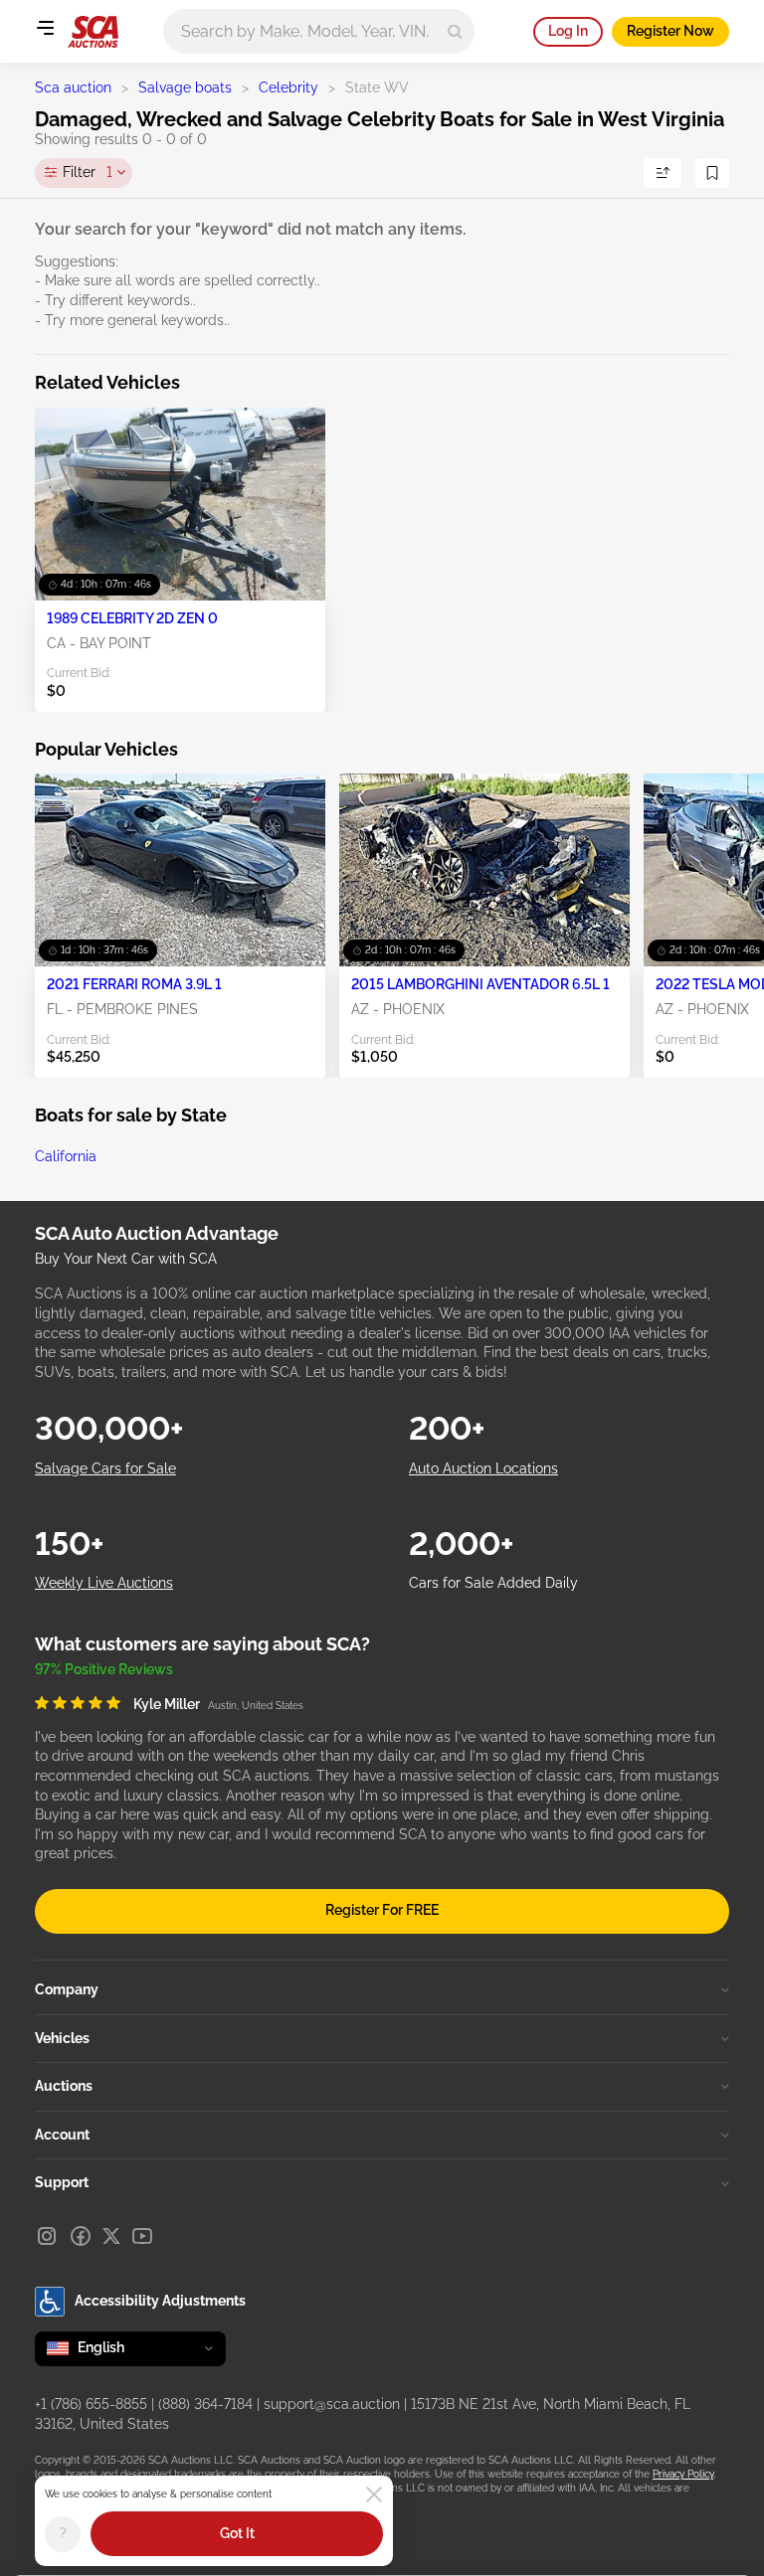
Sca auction (73, 87)
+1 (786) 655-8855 (91, 2404)
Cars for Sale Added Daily (493, 1583)
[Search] (455, 31)
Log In (568, 31)
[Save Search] (712, 173)
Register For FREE (382, 1910)
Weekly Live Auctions (104, 1583)
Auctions (64, 2086)
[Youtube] (142, 2236)
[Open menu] (45, 28)
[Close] (374, 2494)
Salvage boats (185, 87)
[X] (111, 2236)
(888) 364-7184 (205, 2404)
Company (67, 1989)
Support (62, 2182)
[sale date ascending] (663, 173)
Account (62, 2135)
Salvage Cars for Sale (105, 1468)
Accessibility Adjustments (160, 2301)
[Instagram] (47, 2236)
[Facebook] (81, 2236)
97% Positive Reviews (104, 1669)
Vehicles (62, 2038)
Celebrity (288, 87)
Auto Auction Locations (483, 1468)
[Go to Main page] (93, 32)
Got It (237, 2533)
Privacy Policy (683, 2474)
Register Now (670, 31)
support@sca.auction (332, 2404)
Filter (88, 172)
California (66, 1156)
